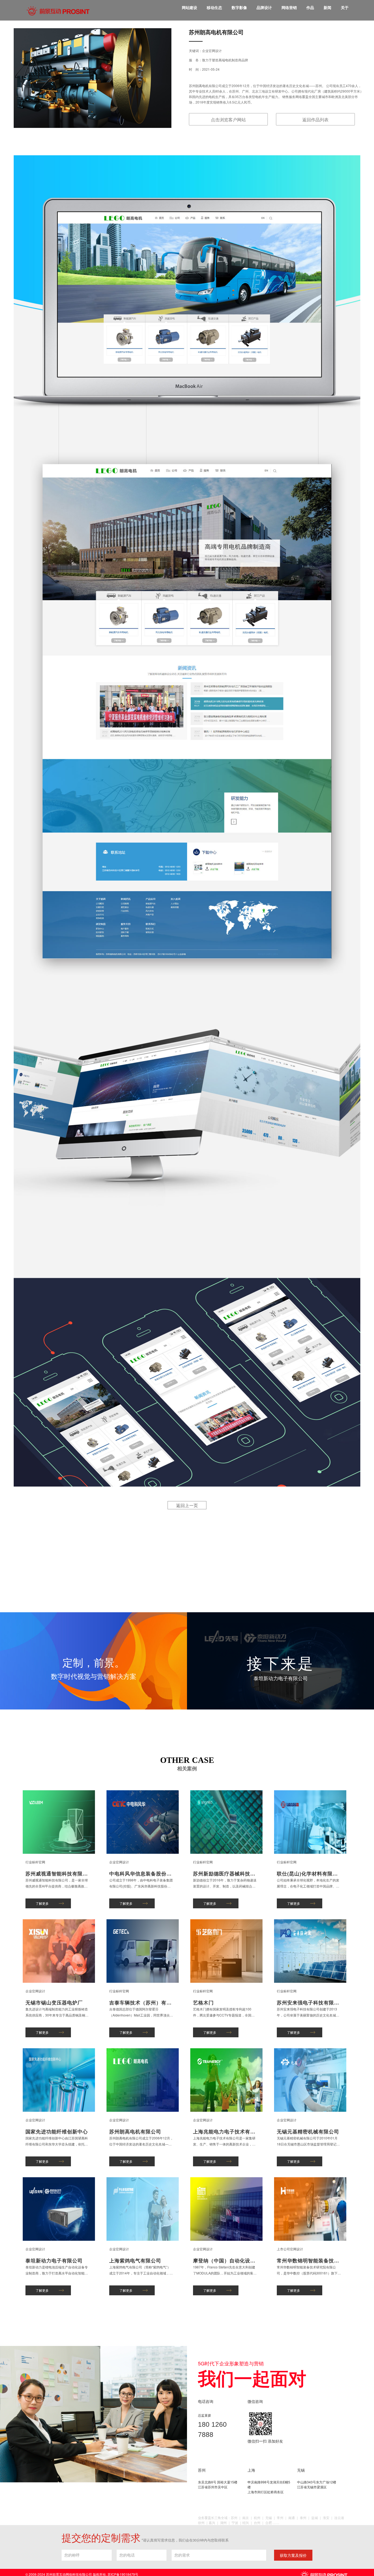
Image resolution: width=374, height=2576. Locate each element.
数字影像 (239, 7)
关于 (345, 7)
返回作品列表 (315, 120)
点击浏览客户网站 (228, 120)
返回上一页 (187, 1505)
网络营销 (289, 7)
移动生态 (214, 7)
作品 (310, 7)
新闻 (327, 7)
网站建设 (189, 7)
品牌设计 (264, 7)
